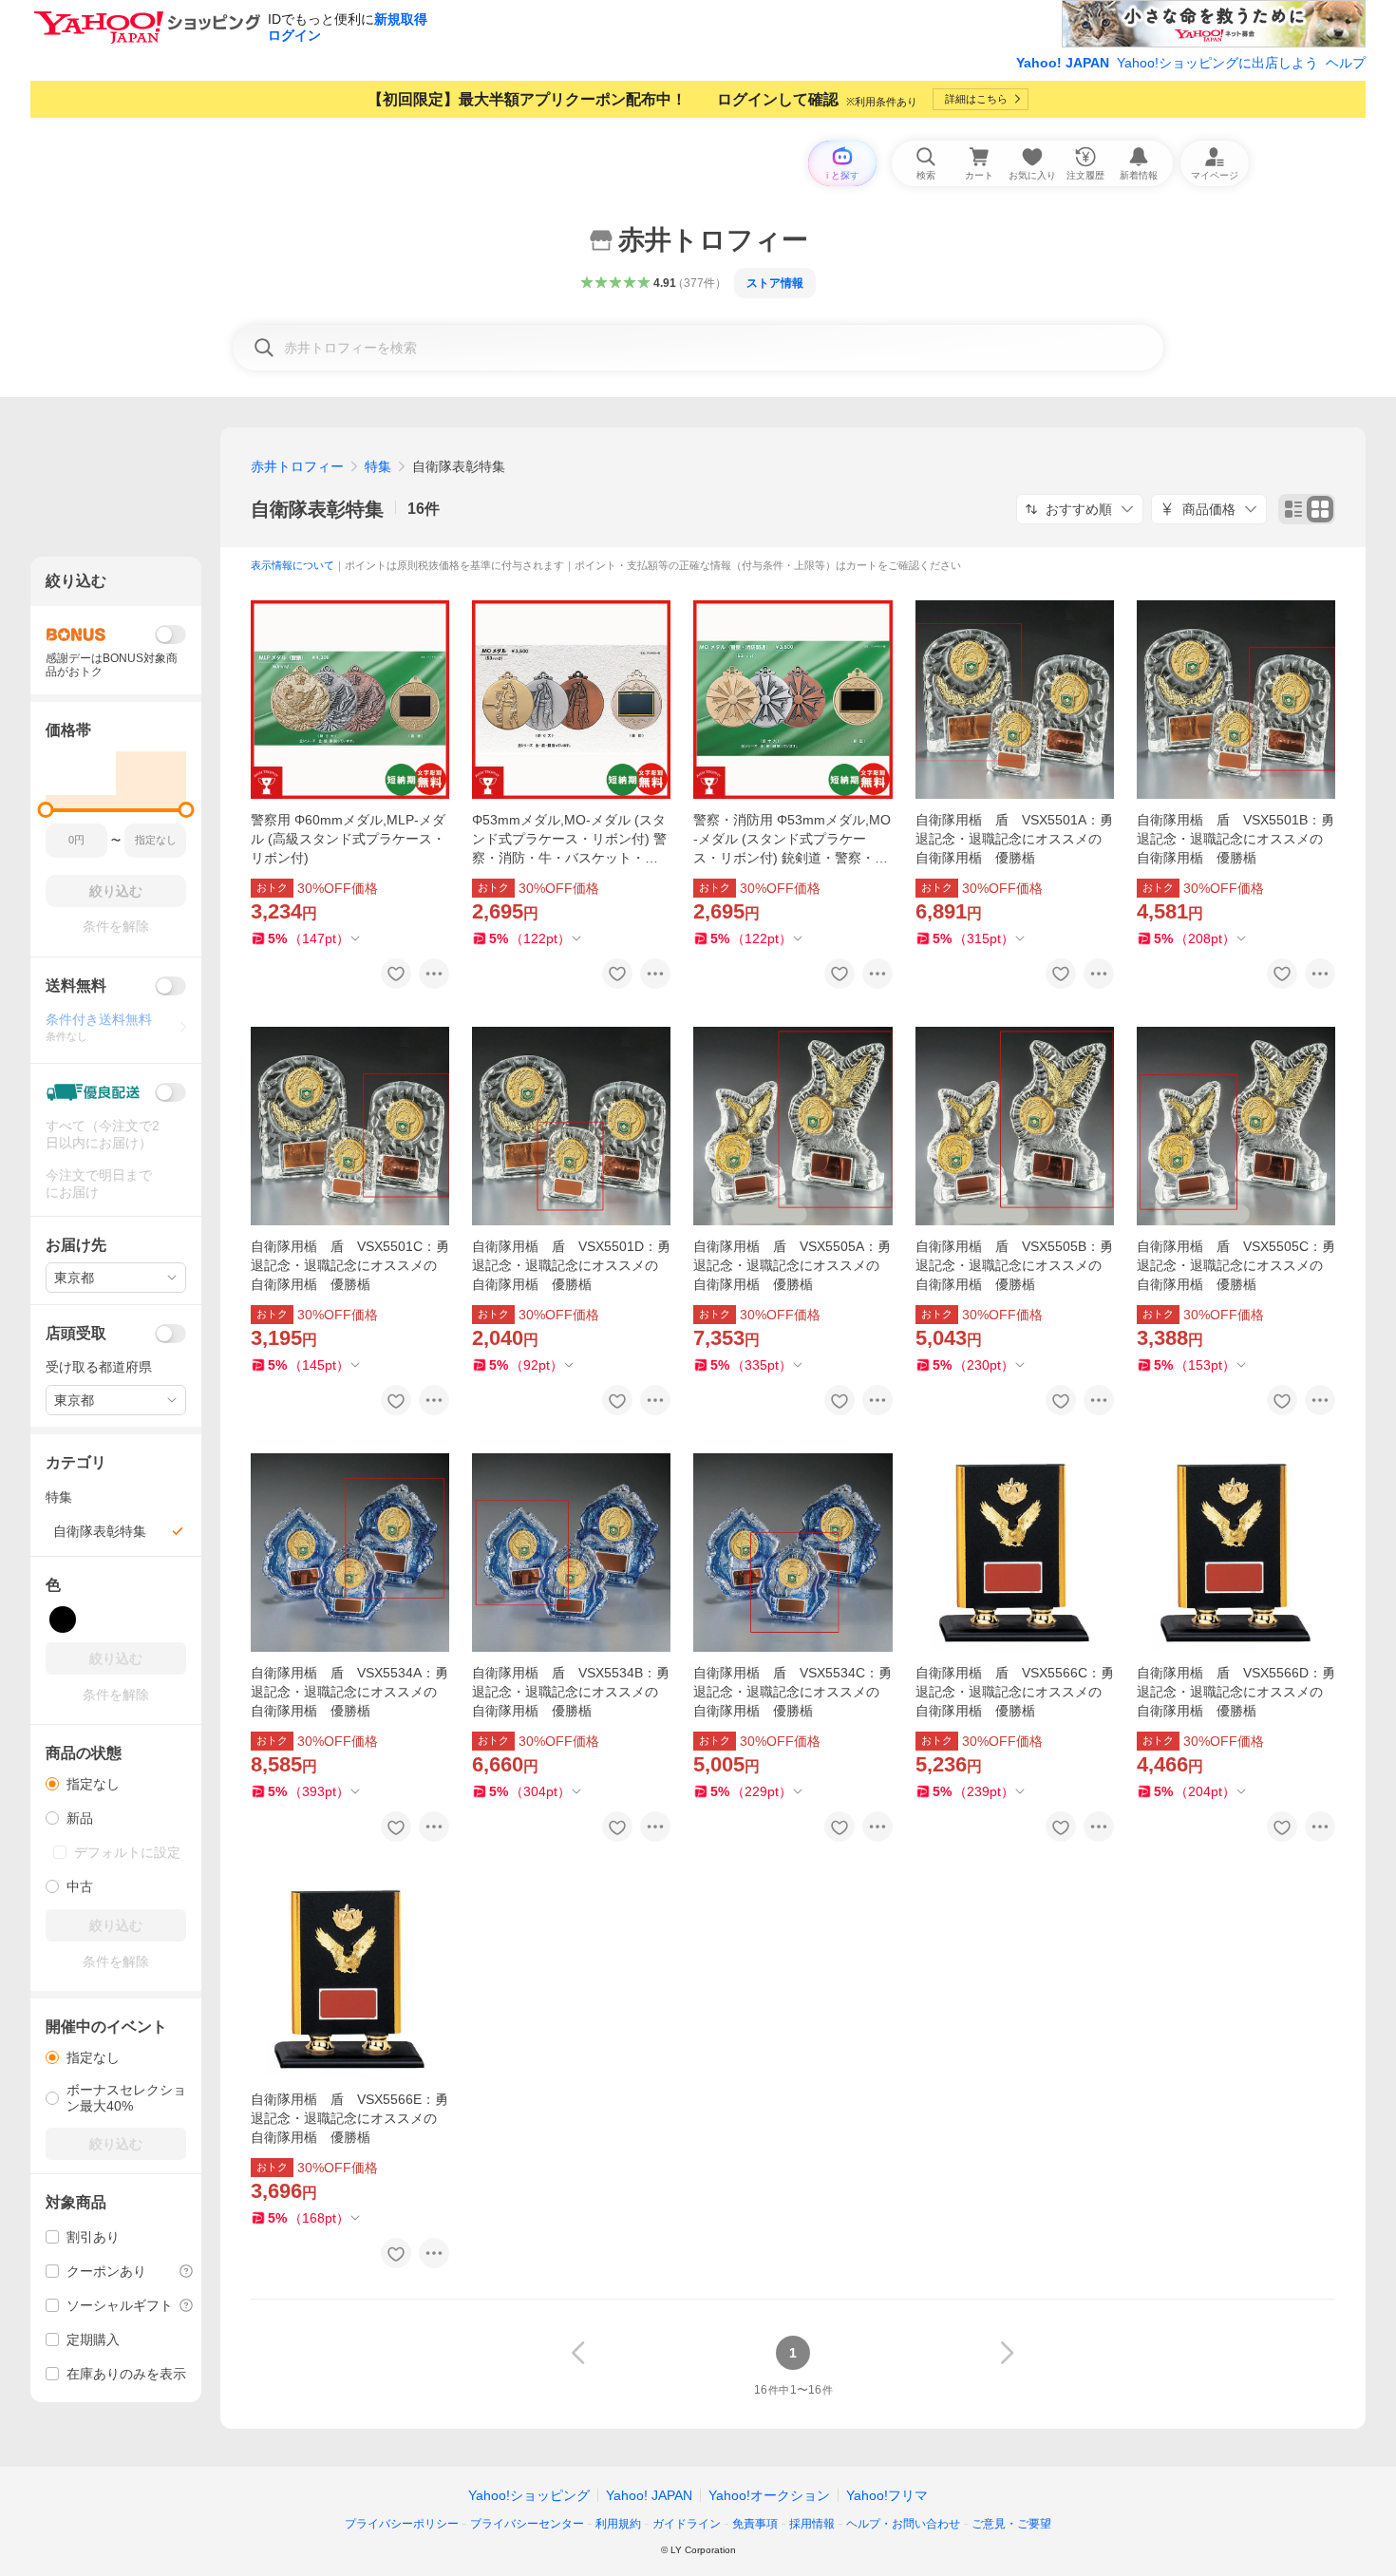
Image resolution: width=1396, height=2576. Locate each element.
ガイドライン (687, 2524)
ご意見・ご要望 (1011, 2524)
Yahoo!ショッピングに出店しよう (1217, 63)
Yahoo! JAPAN (1063, 63)
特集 (378, 466)
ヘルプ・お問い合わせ (903, 2524)
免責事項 (755, 2524)
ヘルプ (1346, 63)
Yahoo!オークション (769, 2495)
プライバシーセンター (527, 2524)
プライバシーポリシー (402, 2524)
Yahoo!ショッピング (529, 2495)
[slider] (46, 810)
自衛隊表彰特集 (317, 509)
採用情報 (812, 2524)
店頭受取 (76, 1333)
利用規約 (618, 2524)
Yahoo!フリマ (887, 2495)
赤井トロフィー (297, 466)
